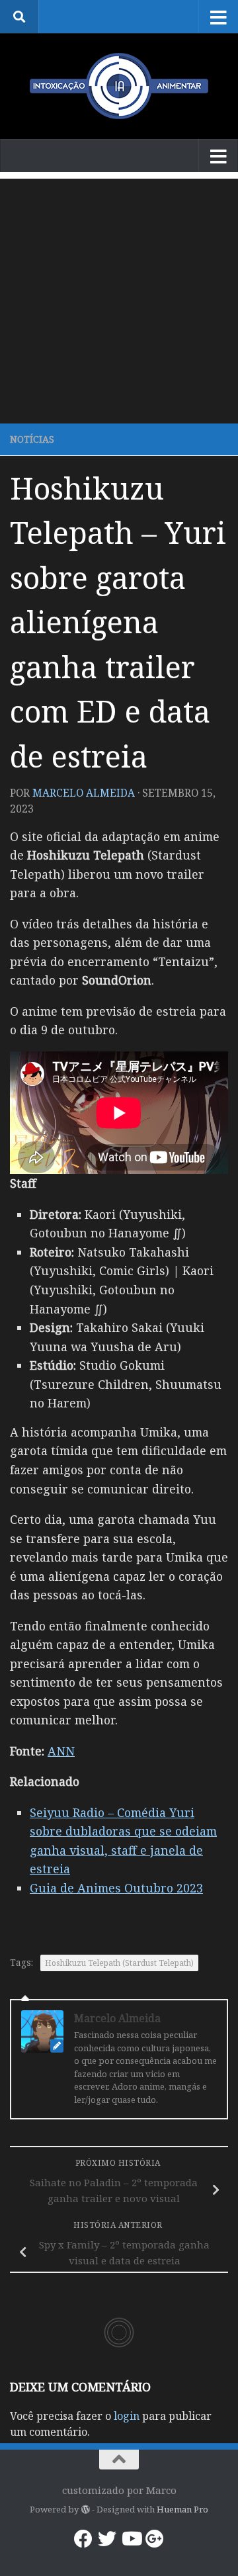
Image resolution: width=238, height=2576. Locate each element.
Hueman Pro (182, 2509)
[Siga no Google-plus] (155, 2539)
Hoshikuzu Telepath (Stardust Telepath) (119, 1963)
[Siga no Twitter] (107, 2539)
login (127, 2416)
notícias (32, 439)
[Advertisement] (119, 298)
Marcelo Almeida (84, 793)
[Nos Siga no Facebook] (83, 2539)
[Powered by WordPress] (85, 2509)
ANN (61, 1751)
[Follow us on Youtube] (131, 2539)
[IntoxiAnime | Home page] (119, 86)
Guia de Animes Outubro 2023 (116, 1888)
